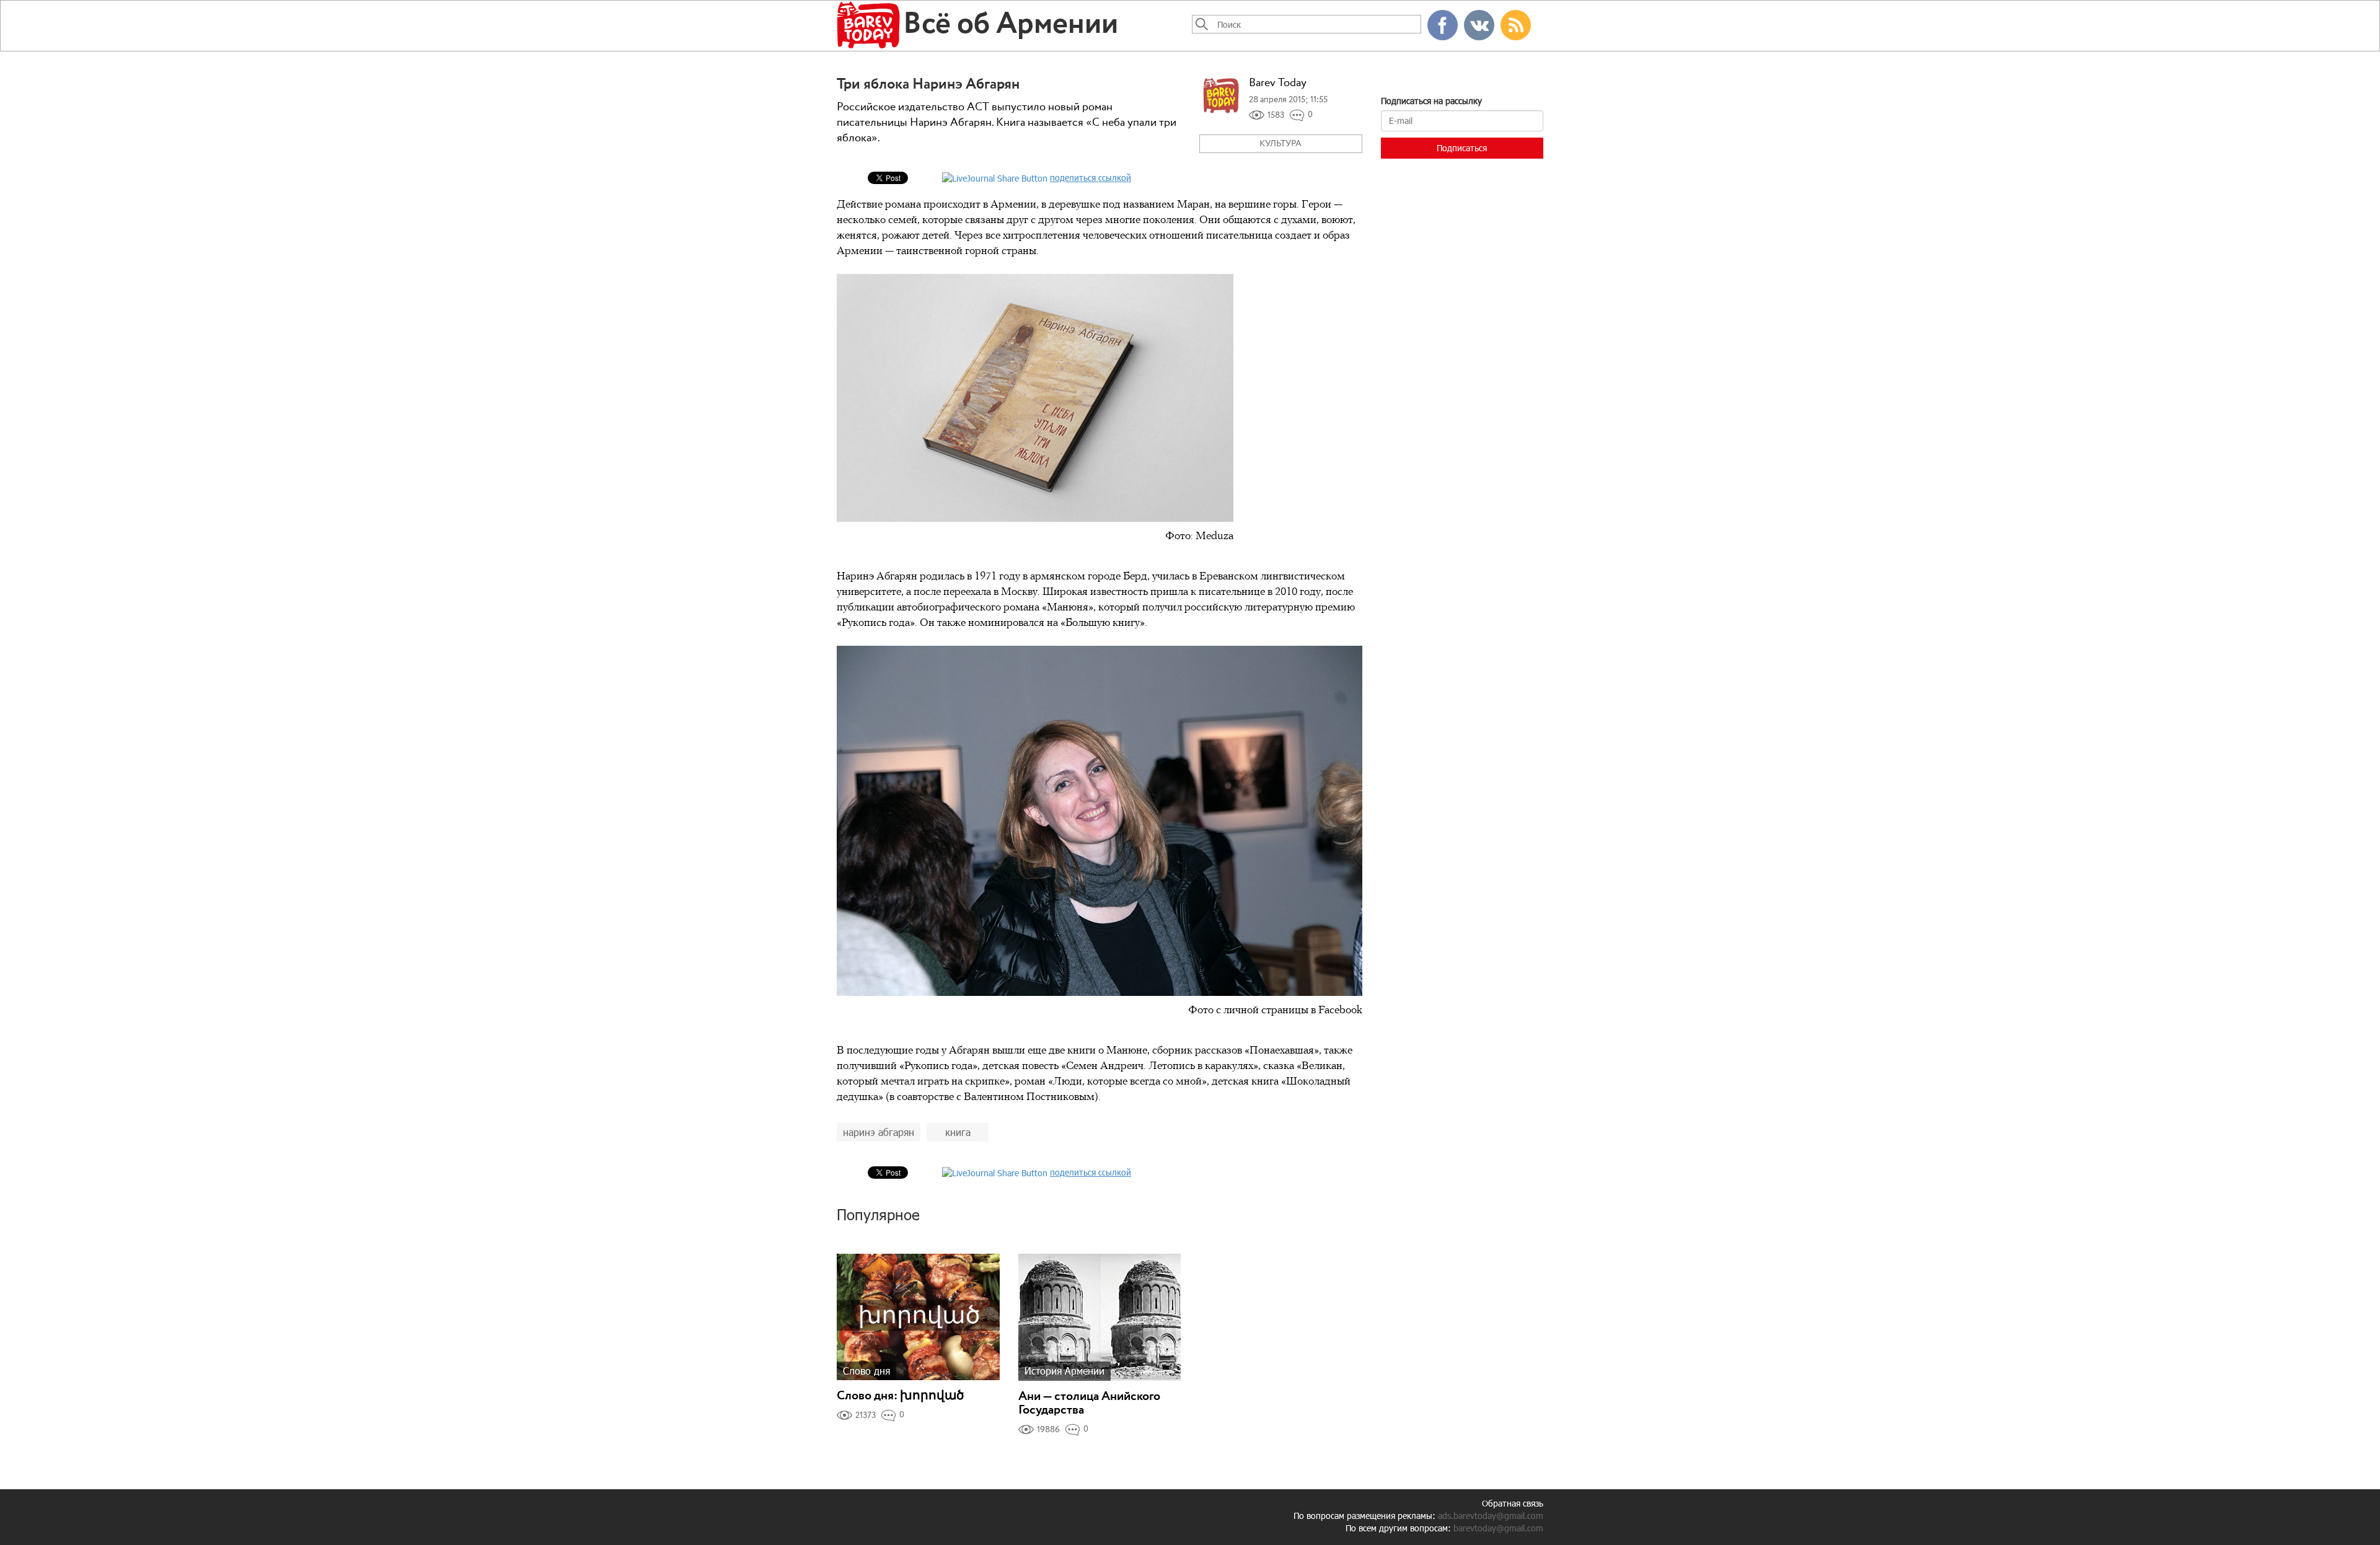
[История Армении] (1100, 1316)
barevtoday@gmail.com (1498, 1528)
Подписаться (1462, 148)
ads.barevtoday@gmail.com (1491, 1516)
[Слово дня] (918, 1316)
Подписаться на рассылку (1431, 101)
